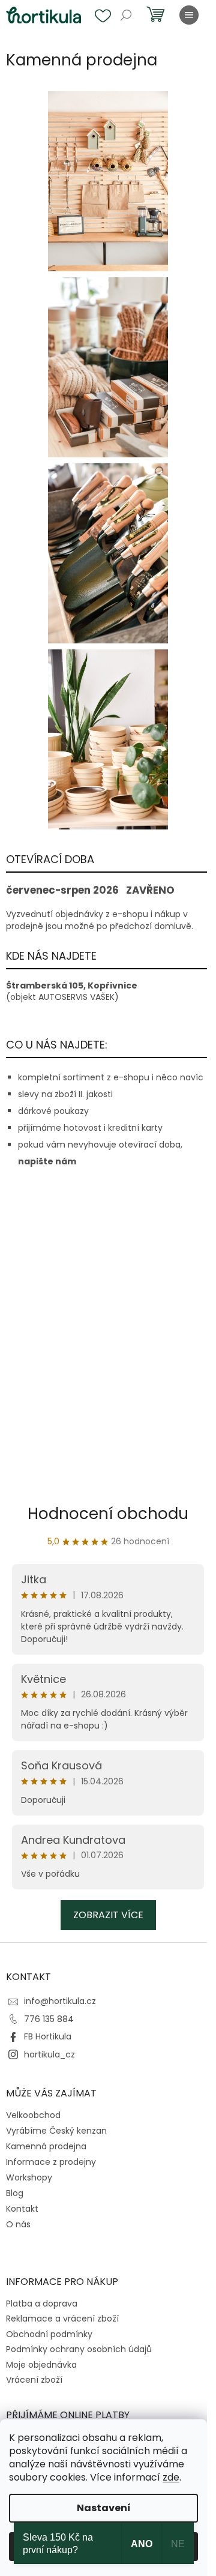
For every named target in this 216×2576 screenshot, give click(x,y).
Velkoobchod (33, 2115)
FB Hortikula (48, 2036)
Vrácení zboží (34, 2380)
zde (171, 2477)
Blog (15, 2193)
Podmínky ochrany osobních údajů (79, 2349)
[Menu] (189, 15)
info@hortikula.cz (60, 2001)
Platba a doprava (42, 2304)
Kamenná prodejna (46, 2146)
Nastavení (104, 2508)
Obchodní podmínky (49, 2334)
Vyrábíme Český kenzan (56, 2131)
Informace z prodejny (51, 2162)
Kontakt (22, 2209)
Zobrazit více (108, 1915)
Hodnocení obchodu (108, 1514)
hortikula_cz (49, 2054)
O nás (18, 2224)
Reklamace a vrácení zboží (62, 2319)
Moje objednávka (41, 2365)
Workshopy (29, 2177)
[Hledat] (126, 15)
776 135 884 (49, 2019)
